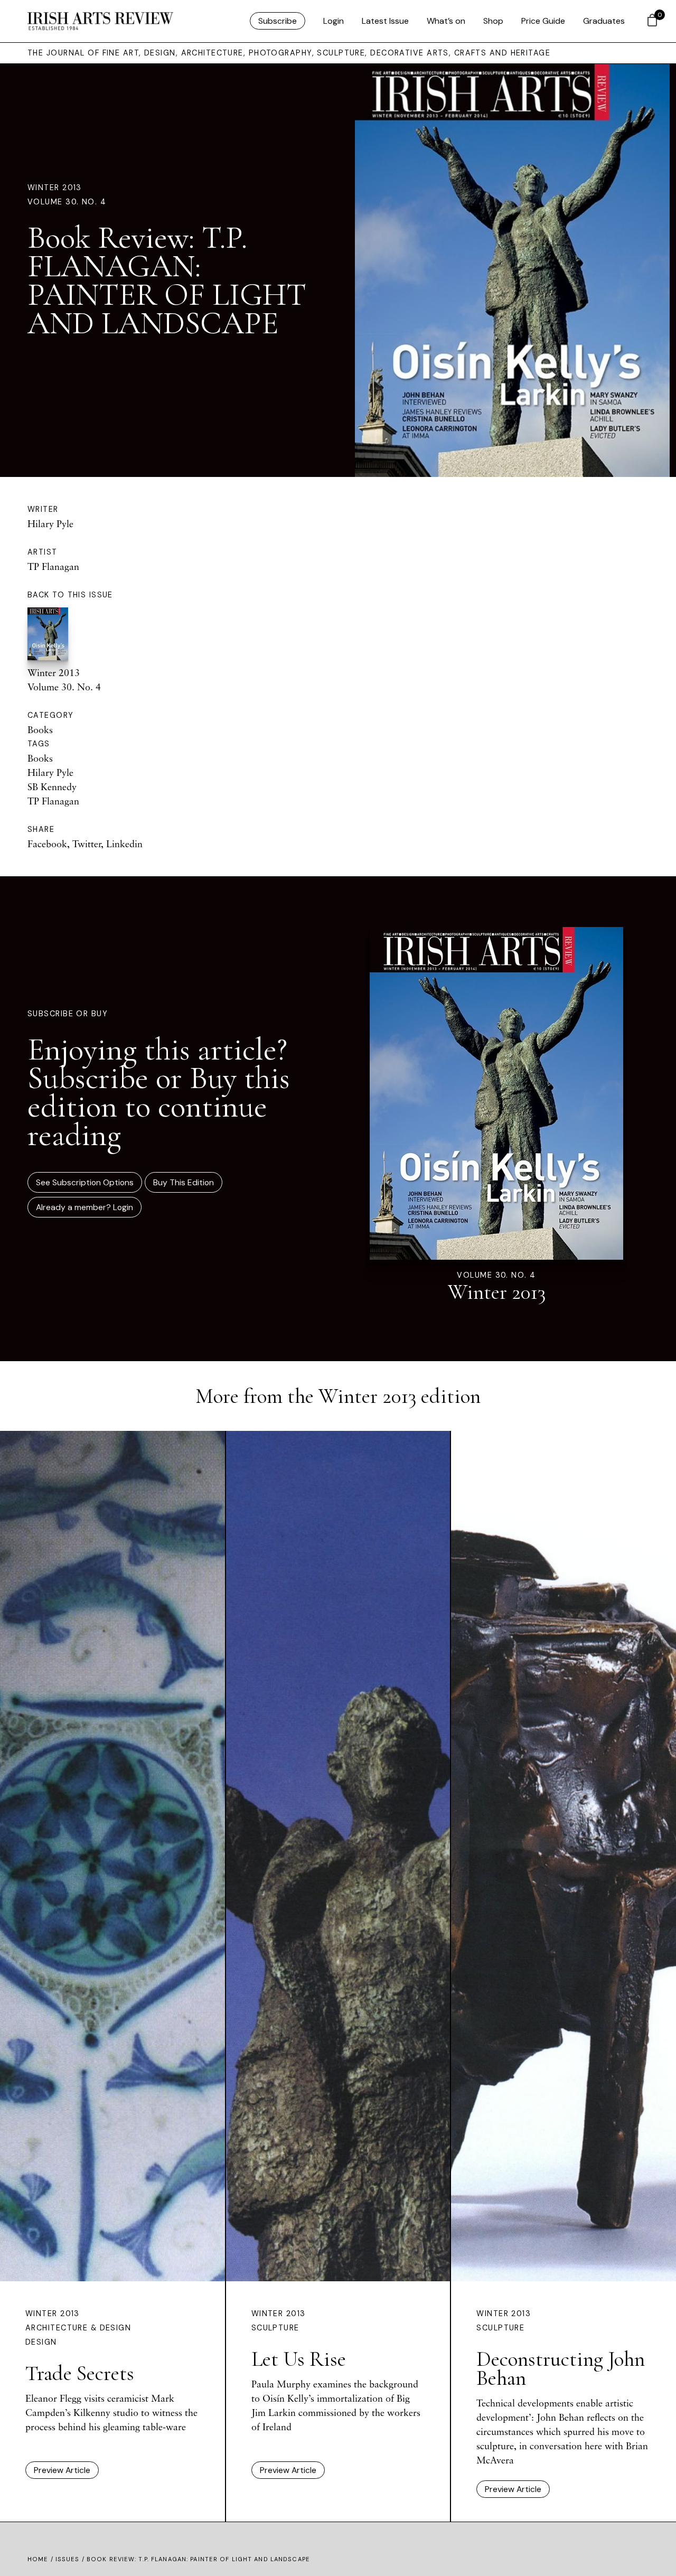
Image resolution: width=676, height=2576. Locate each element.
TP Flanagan (53, 566)
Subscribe (278, 21)
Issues (68, 2559)
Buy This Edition (184, 1182)
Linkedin (124, 844)
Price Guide (543, 21)
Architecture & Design (78, 2328)
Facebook (47, 844)
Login (334, 21)
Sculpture (275, 2328)
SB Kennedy (52, 786)
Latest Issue (385, 21)
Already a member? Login (84, 1207)
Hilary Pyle (50, 523)
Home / (41, 2559)
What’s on (446, 21)
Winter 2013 (55, 188)
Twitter (87, 844)
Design (41, 2342)
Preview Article (62, 2470)
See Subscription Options (85, 1182)
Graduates (604, 21)
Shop (493, 21)
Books (40, 729)
